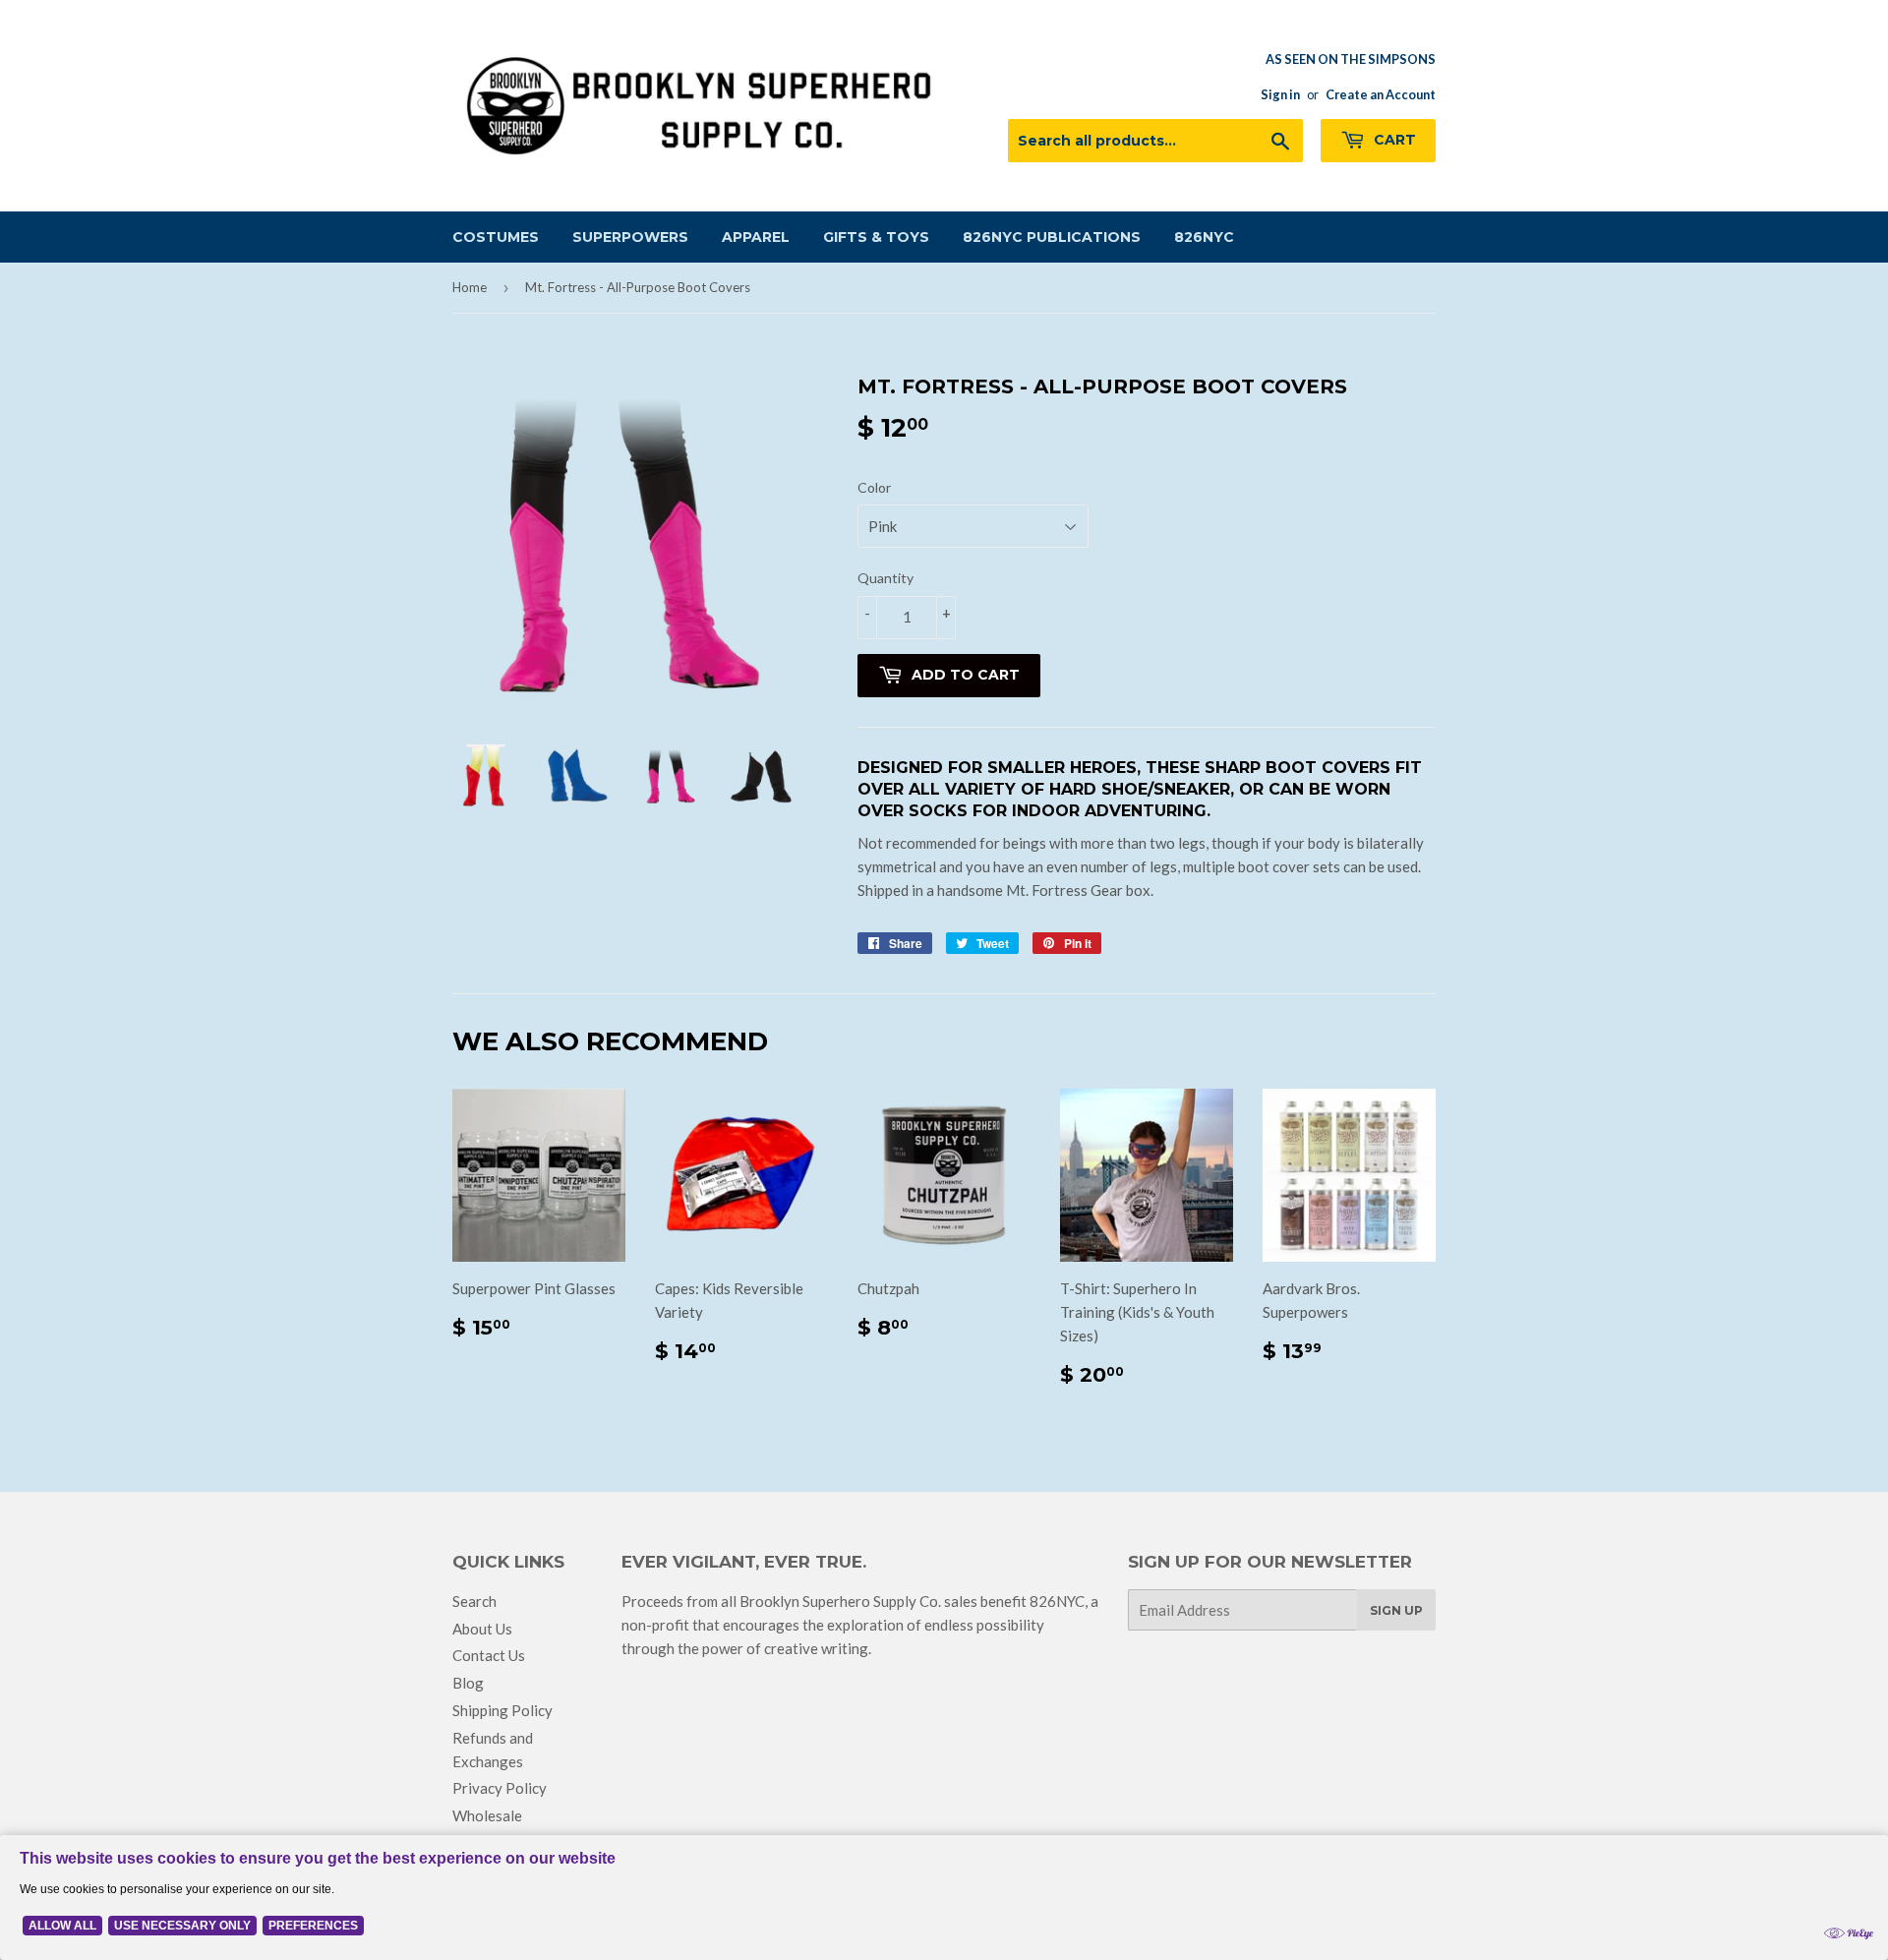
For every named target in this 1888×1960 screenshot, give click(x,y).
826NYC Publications (1052, 237)
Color (874, 487)
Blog (468, 1683)
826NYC (1204, 237)
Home (470, 287)
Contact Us (489, 1655)
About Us (482, 1629)
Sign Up (1396, 1610)
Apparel (756, 237)
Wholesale (487, 1815)
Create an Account (1381, 94)
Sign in (1280, 94)
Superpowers (630, 237)
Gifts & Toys (876, 237)
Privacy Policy (500, 1788)
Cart (1393, 140)
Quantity (885, 578)
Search (474, 1601)
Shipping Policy (502, 1710)
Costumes (496, 237)
